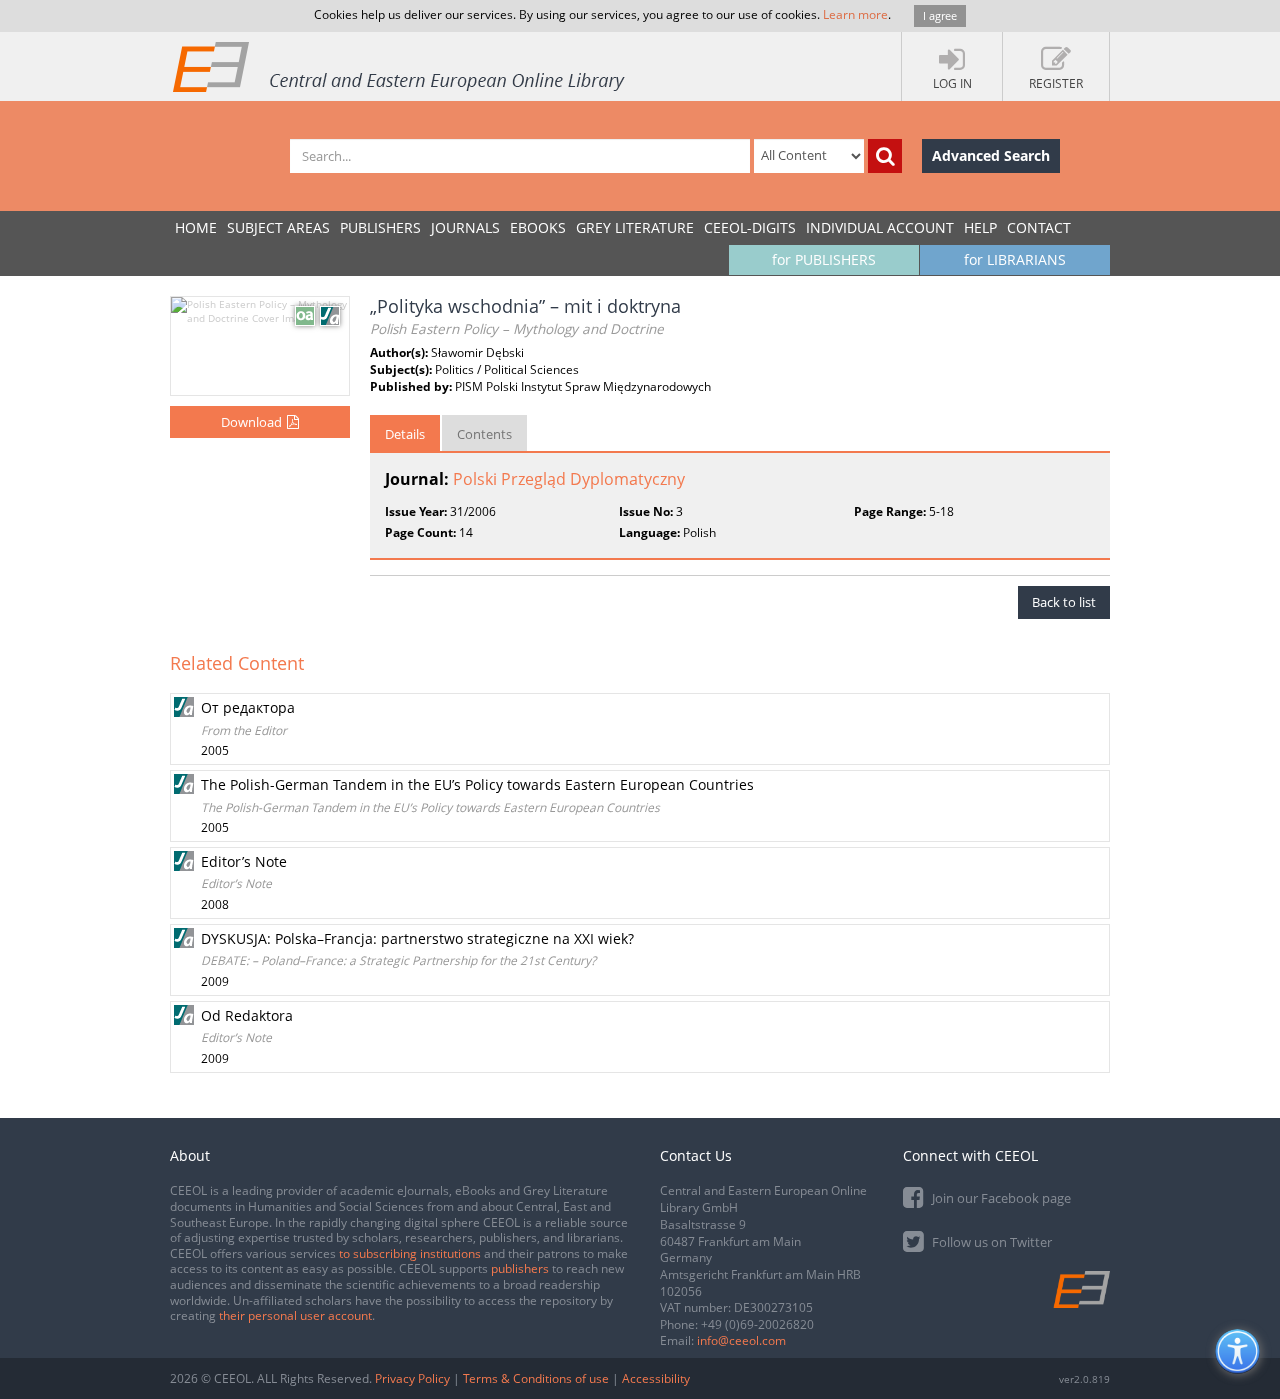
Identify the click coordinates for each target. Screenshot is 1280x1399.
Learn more (855, 14)
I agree (940, 15)
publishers (520, 1268)
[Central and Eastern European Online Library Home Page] (400, 66)
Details (405, 434)
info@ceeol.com (741, 1340)
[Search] (885, 156)
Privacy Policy (412, 1378)
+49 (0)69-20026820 (757, 1324)
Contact (1039, 227)
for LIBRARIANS (1015, 259)
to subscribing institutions (410, 1253)
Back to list (1064, 602)
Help (980, 227)
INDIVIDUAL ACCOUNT (880, 227)
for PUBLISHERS (824, 259)
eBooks (538, 227)
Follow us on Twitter (990, 1242)
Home (196, 227)
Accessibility (656, 1378)
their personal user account (295, 1315)
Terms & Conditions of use (536, 1378)
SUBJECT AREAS (278, 227)
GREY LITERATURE (635, 227)
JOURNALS (465, 227)
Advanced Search (991, 155)
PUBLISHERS (380, 227)
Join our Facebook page (1000, 1198)
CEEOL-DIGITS (750, 227)
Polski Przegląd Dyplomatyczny (569, 479)
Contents (484, 434)
